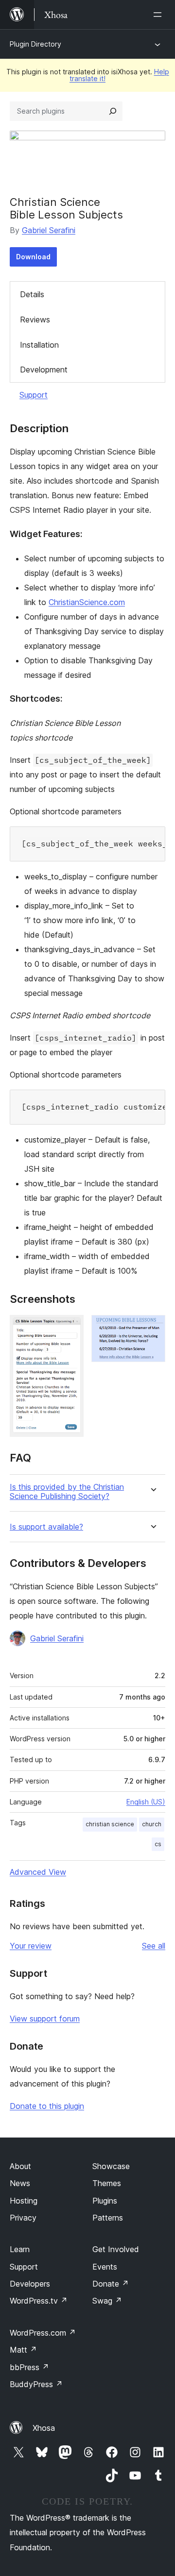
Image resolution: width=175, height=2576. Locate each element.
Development (44, 370)
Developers (30, 2284)
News (20, 2183)
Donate (111, 2284)
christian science (110, 1824)
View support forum (45, 2019)
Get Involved (116, 2249)
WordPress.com (43, 2333)
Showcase (111, 2166)
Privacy (23, 2218)
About (20, 2166)
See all (154, 1946)
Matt (23, 2350)
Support (34, 395)
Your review (31, 1946)
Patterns (108, 2218)
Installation (39, 345)
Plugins (105, 2201)
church (152, 1824)
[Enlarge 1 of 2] (70, 1328)
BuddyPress (36, 2384)
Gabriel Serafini (49, 230)
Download (33, 257)
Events (105, 2267)
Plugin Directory (35, 44)
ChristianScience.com (87, 602)
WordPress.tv (39, 2301)
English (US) (146, 1802)
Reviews (35, 320)
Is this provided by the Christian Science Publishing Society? (67, 1492)
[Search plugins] (113, 111)
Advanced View (38, 1872)
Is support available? (46, 1527)
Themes (107, 2183)
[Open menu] (159, 15)
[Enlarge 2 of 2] (152, 1328)
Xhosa (44, 2428)
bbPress (29, 2367)
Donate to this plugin (47, 2106)
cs (158, 1844)
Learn (20, 2249)
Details (32, 294)
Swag (107, 2301)
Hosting (24, 2201)
